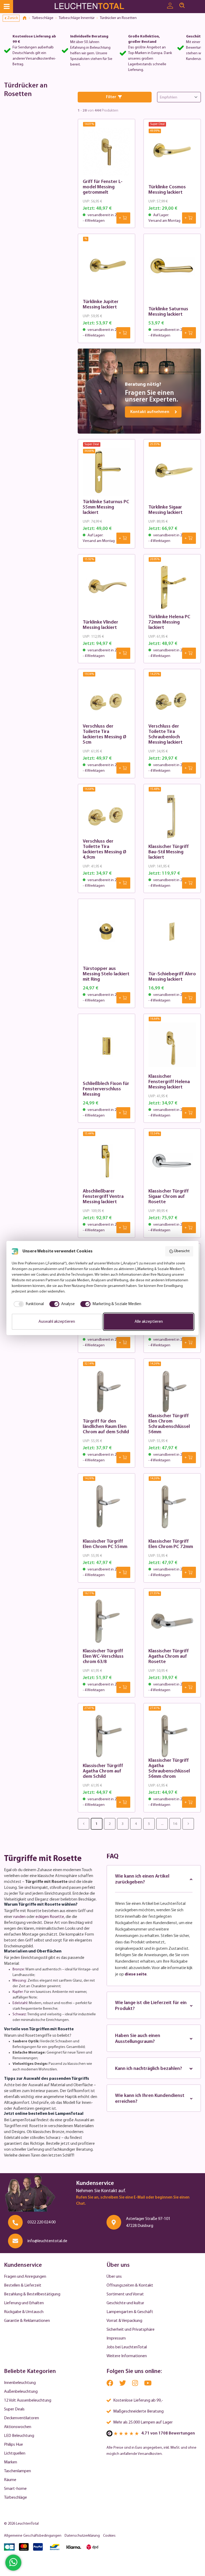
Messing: (20, 1981)
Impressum (116, 2338)
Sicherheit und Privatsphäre (131, 2330)
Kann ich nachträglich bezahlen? (149, 2069)
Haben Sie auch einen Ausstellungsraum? (138, 2039)
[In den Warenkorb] (123, 218)
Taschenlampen (17, 2471)
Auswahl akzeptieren (57, 1322)
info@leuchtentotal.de (47, 2241)
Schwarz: (20, 2014)
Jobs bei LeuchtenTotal (127, 2347)
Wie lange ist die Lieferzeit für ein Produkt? (151, 2006)
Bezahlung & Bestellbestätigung (32, 2294)
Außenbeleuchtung (21, 2392)
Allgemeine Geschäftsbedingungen (33, 2536)
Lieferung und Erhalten (24, 2303)
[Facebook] (110, 2384)
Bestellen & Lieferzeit (23, 2285)
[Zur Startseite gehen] (94, 7)
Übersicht (182, 1251)
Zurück (13, 18)
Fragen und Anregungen (25, 2277)
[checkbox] (28, 1304)
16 (175, 1824)
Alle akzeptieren (149, 1322)
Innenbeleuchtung (20, 2383)
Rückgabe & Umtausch (24, 2312)
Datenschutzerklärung (82, 2536)
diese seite (136, 1974)
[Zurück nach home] (26, 18)
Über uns (114, 2277)
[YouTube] (148, 2384)
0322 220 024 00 (42, 2222)
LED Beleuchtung (19, 2436)
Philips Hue (13, 2445)
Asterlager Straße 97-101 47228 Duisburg (148, 2222)
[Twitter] (123, 2384)
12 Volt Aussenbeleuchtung (28, 2401)
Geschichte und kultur (125, 2303)
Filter (111, 97)
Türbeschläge (15, 2498)
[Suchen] (182, 6)
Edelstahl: (20, 2003)
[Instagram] (135, 2384)
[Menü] (7, 7)
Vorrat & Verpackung (124, 2321)
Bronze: (19, 1969)
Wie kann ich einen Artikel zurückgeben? (142, 1879)
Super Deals (14, 2409)
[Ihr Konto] (170, 6)
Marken (11, 2462)
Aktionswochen (18, 2427)
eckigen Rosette (50, 1917)
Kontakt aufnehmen (150, 412)
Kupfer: (18, 1992)
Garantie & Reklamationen (27, 2321)
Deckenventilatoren (21, 2418)
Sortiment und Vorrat (125, 2294)
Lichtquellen (15, 2453)
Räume (10, 2480)
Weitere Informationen (127, 2356)
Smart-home (15, 2489)
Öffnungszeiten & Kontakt (130, 2285)
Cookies (109, 2536)
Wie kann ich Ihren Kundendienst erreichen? (150, 2099)
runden (19, 1917)
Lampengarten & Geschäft (130, 2312)
